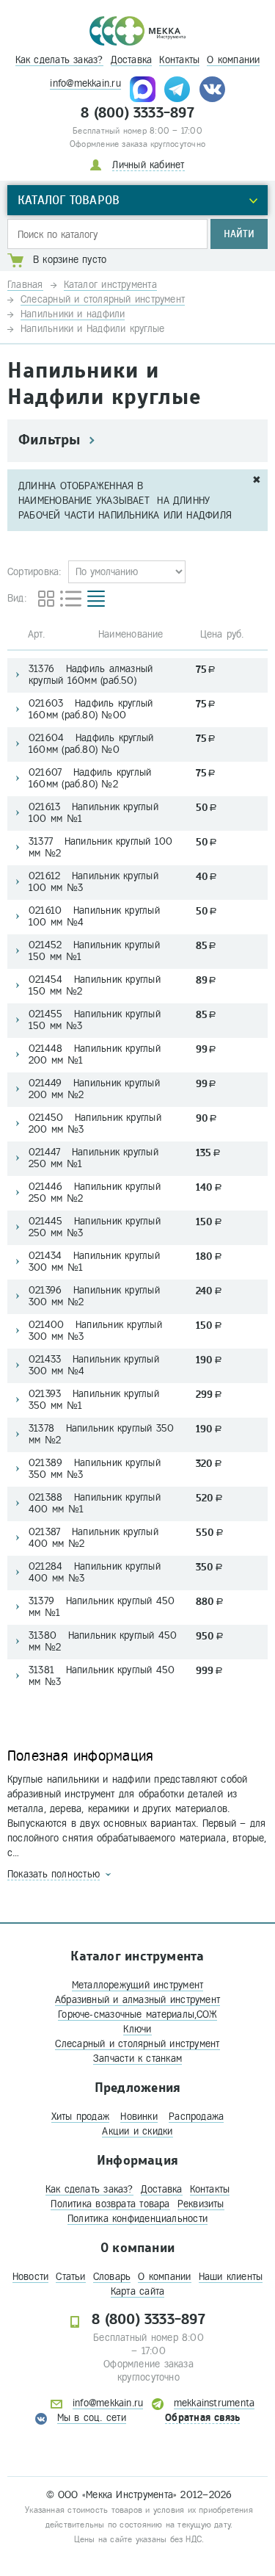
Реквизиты (201, 2204)
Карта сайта (137, 2291)
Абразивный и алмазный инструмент (137, 2000)
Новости (31, 2277)
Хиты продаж (80, 2117)
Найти (239, 234)
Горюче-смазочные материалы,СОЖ (137, 2014)
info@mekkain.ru (85, 83)
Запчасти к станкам (137, 2059)
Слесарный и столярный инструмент (137, 2044)
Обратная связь (202, 2418)
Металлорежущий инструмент (138, 1985)
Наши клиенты (231, 2277)
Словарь (112, 2277)
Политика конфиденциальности (137, 2219)
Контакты (179, 60)
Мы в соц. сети (92, 2418)
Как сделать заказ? (59, 60)
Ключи (137, 2029)
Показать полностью (54, 1874)
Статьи (70, 2277)
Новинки (139, 2117)
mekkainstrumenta (214, 2403)
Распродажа (196, 2117)
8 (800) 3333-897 (137, 113)
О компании (233, 60)
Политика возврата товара (110, 2204)
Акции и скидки (137, 2131)
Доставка (132, 60)
